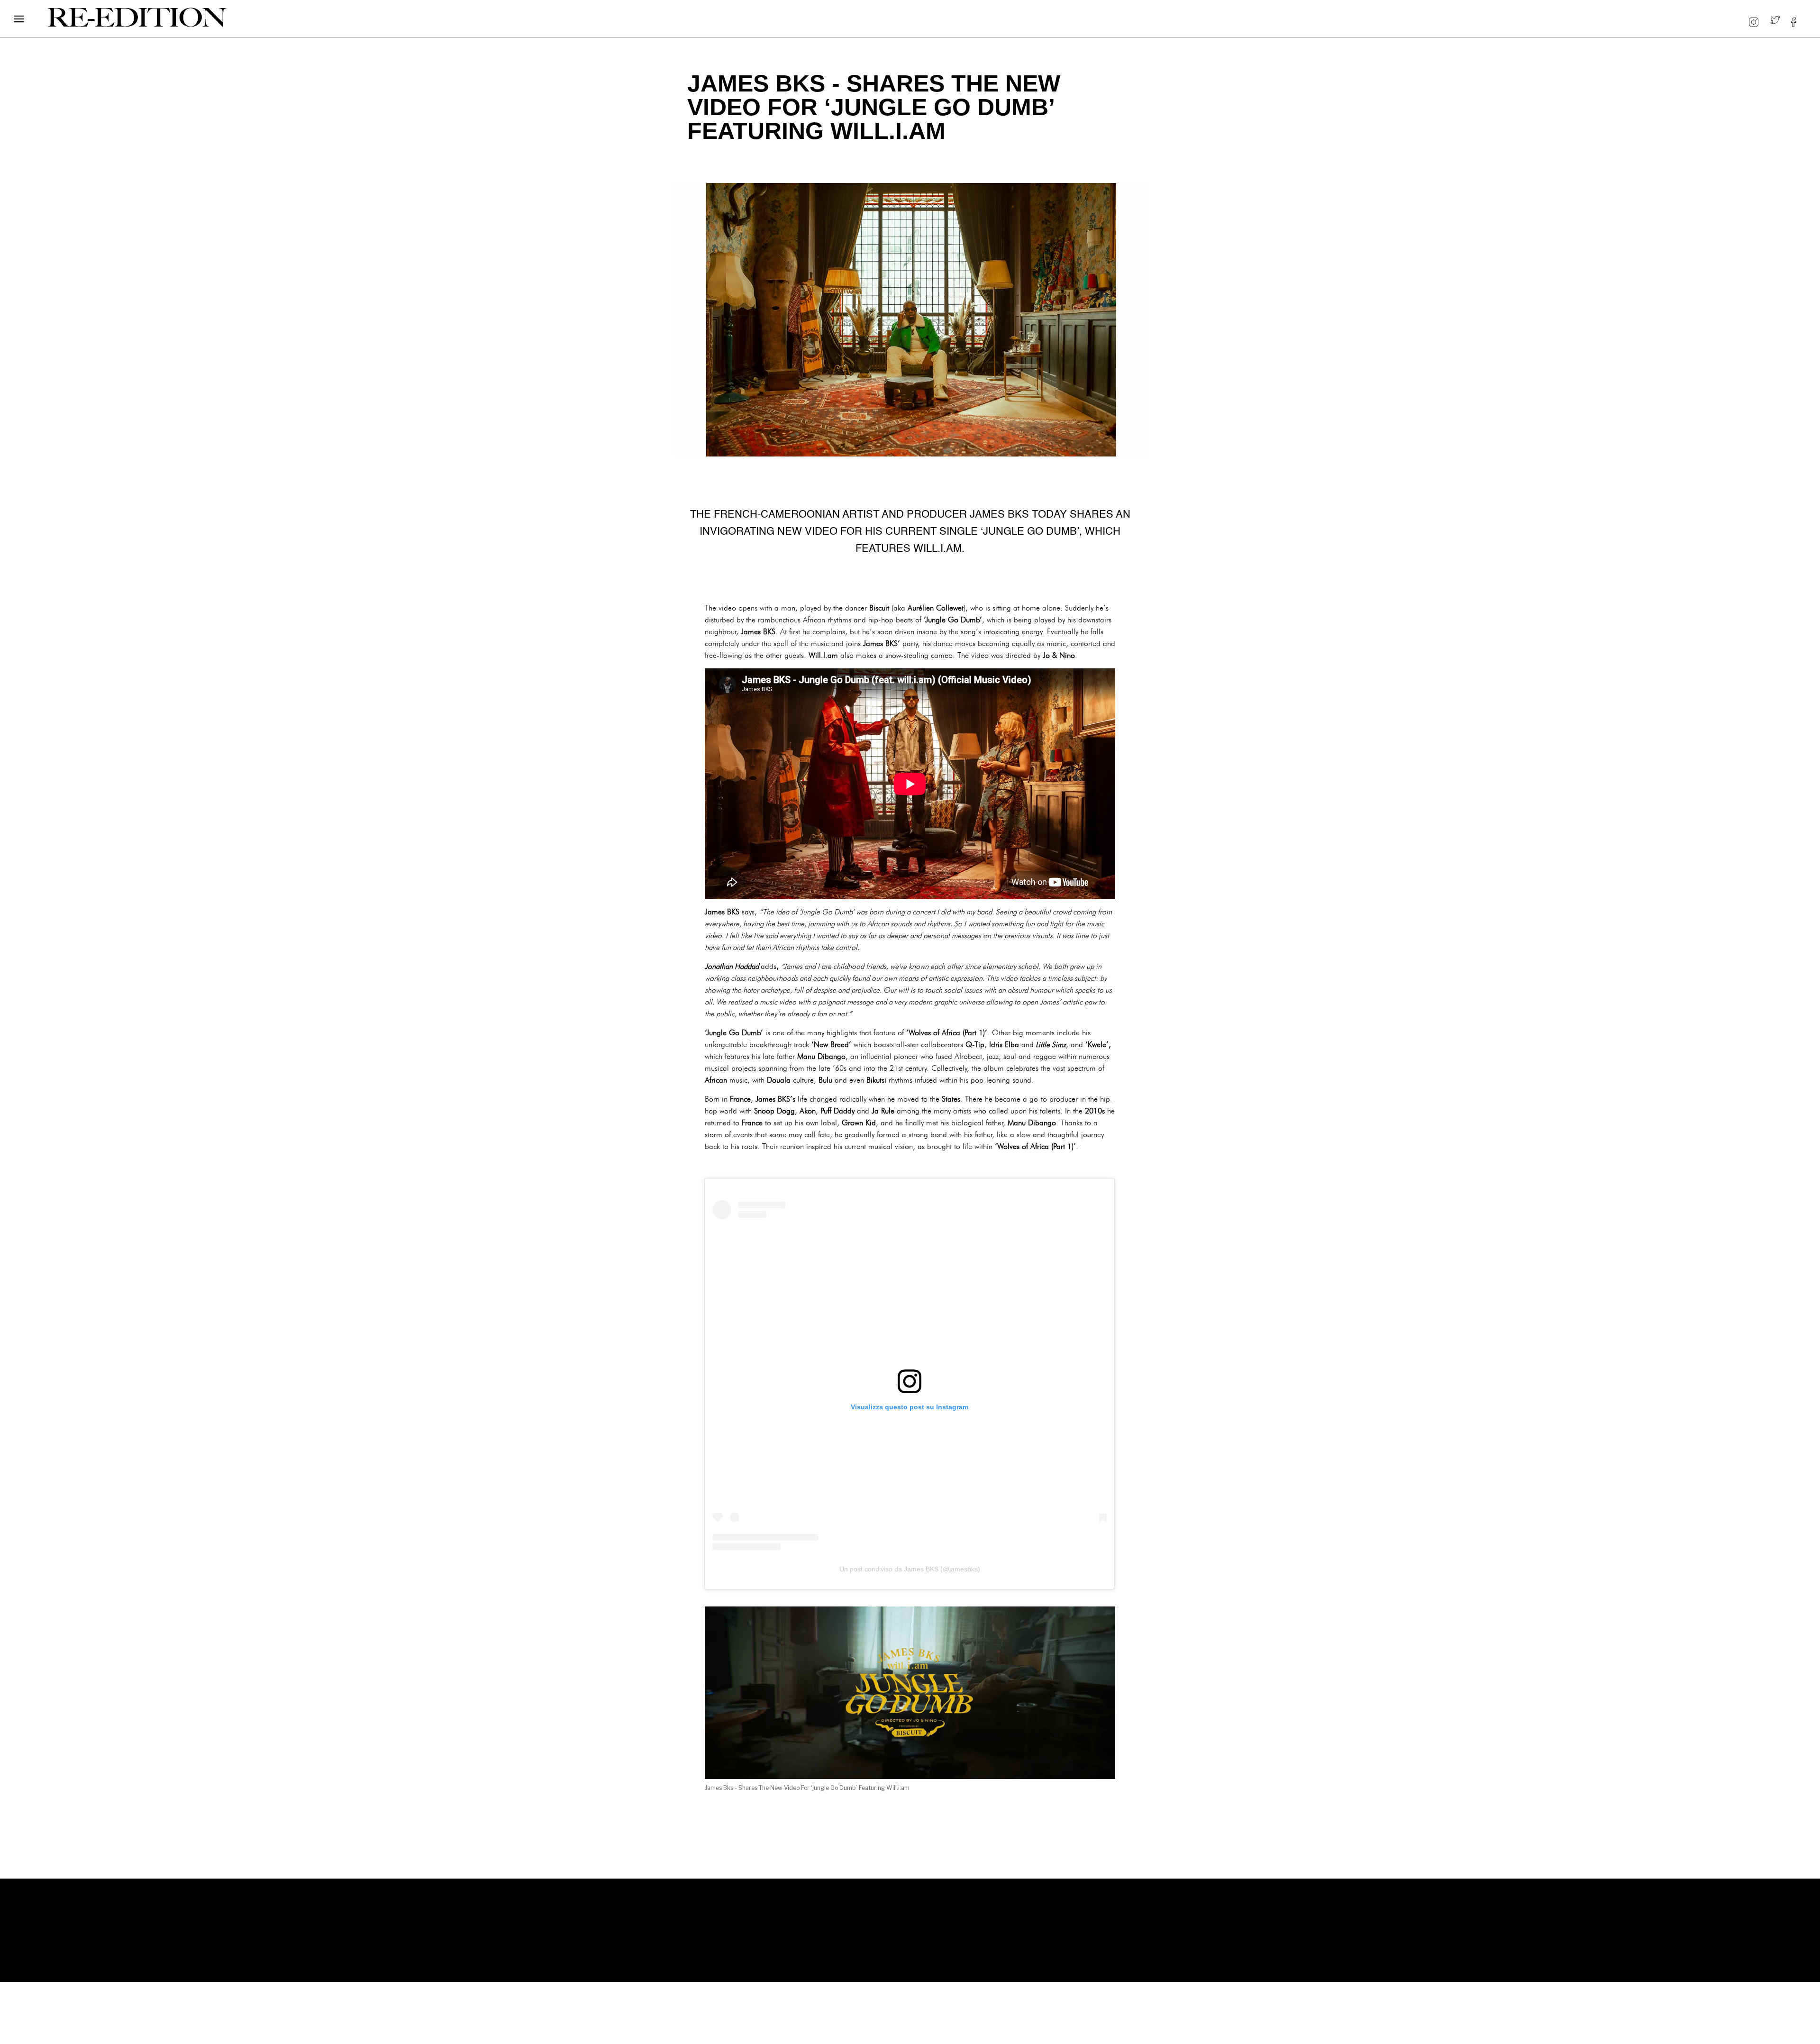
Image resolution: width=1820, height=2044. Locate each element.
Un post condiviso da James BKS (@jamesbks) (910, 1569)
